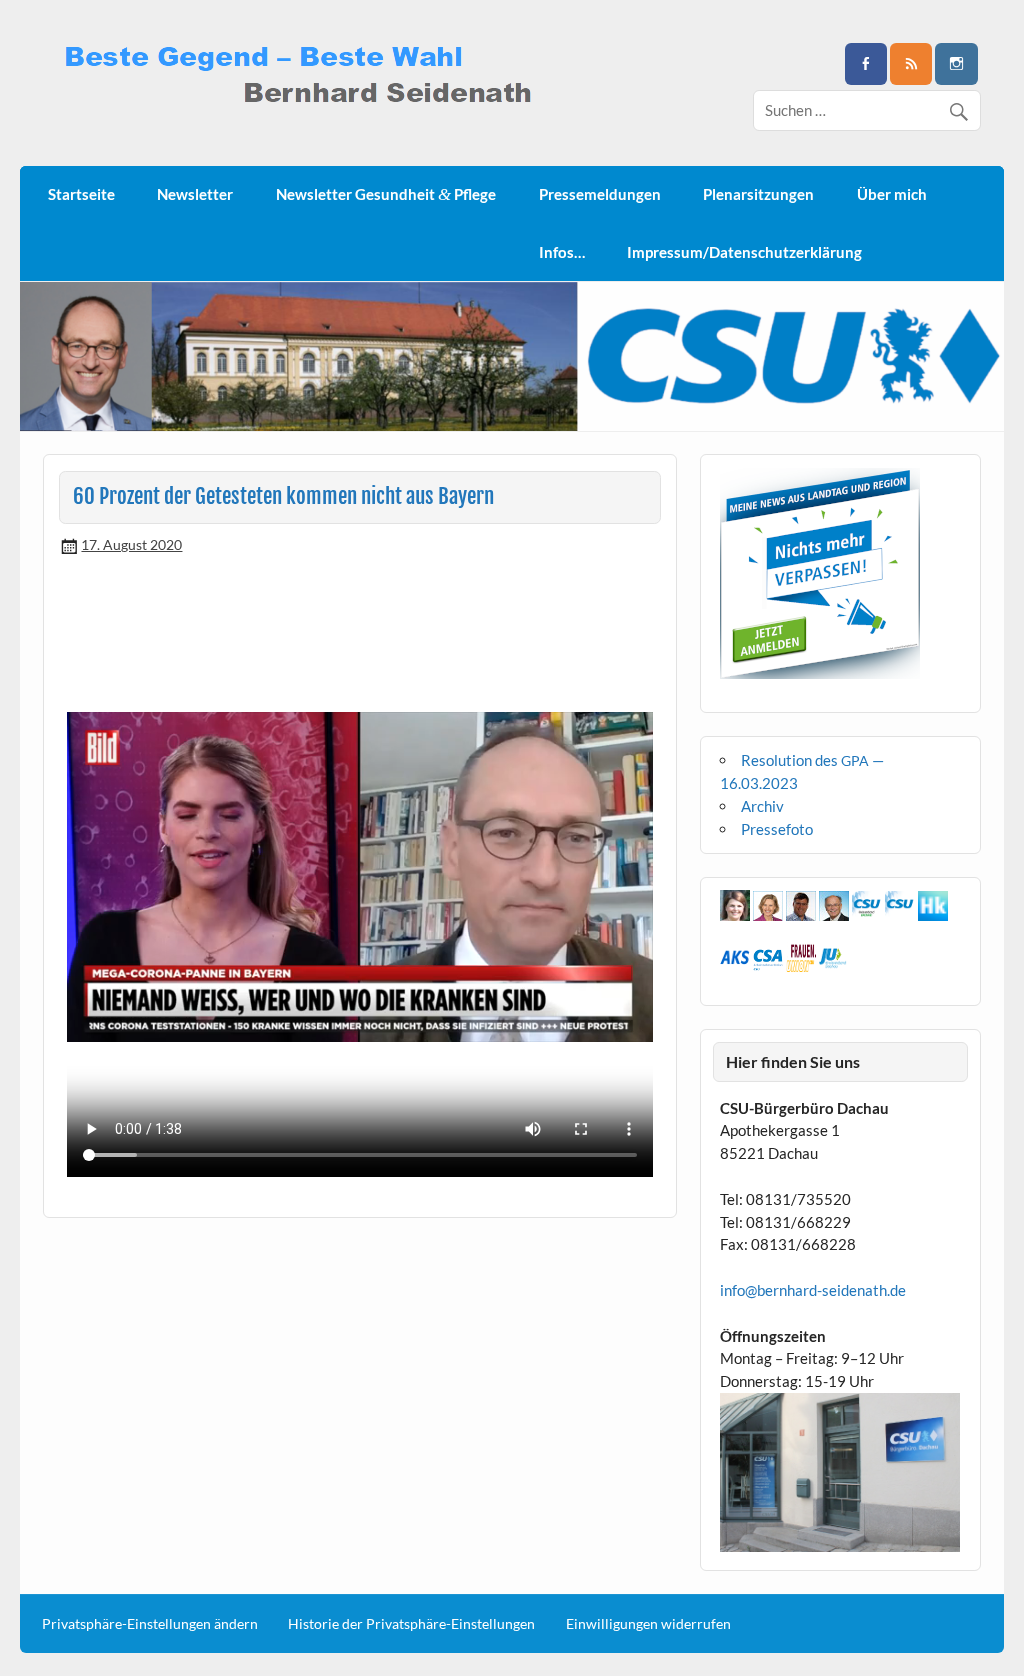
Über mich (892, 194)
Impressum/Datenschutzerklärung (744, 252)
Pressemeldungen (600, 194)
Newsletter (195, 194)
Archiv (762, 806)
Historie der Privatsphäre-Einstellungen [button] (411, 1624)
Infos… (562, 252)
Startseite (81, 194)
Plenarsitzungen (758, 194)
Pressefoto (777, 829)
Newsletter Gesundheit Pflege (386, 194)
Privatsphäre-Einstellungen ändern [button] (150, 1624)
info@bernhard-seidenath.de (813, 1290)
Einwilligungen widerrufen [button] (648, 1624)
